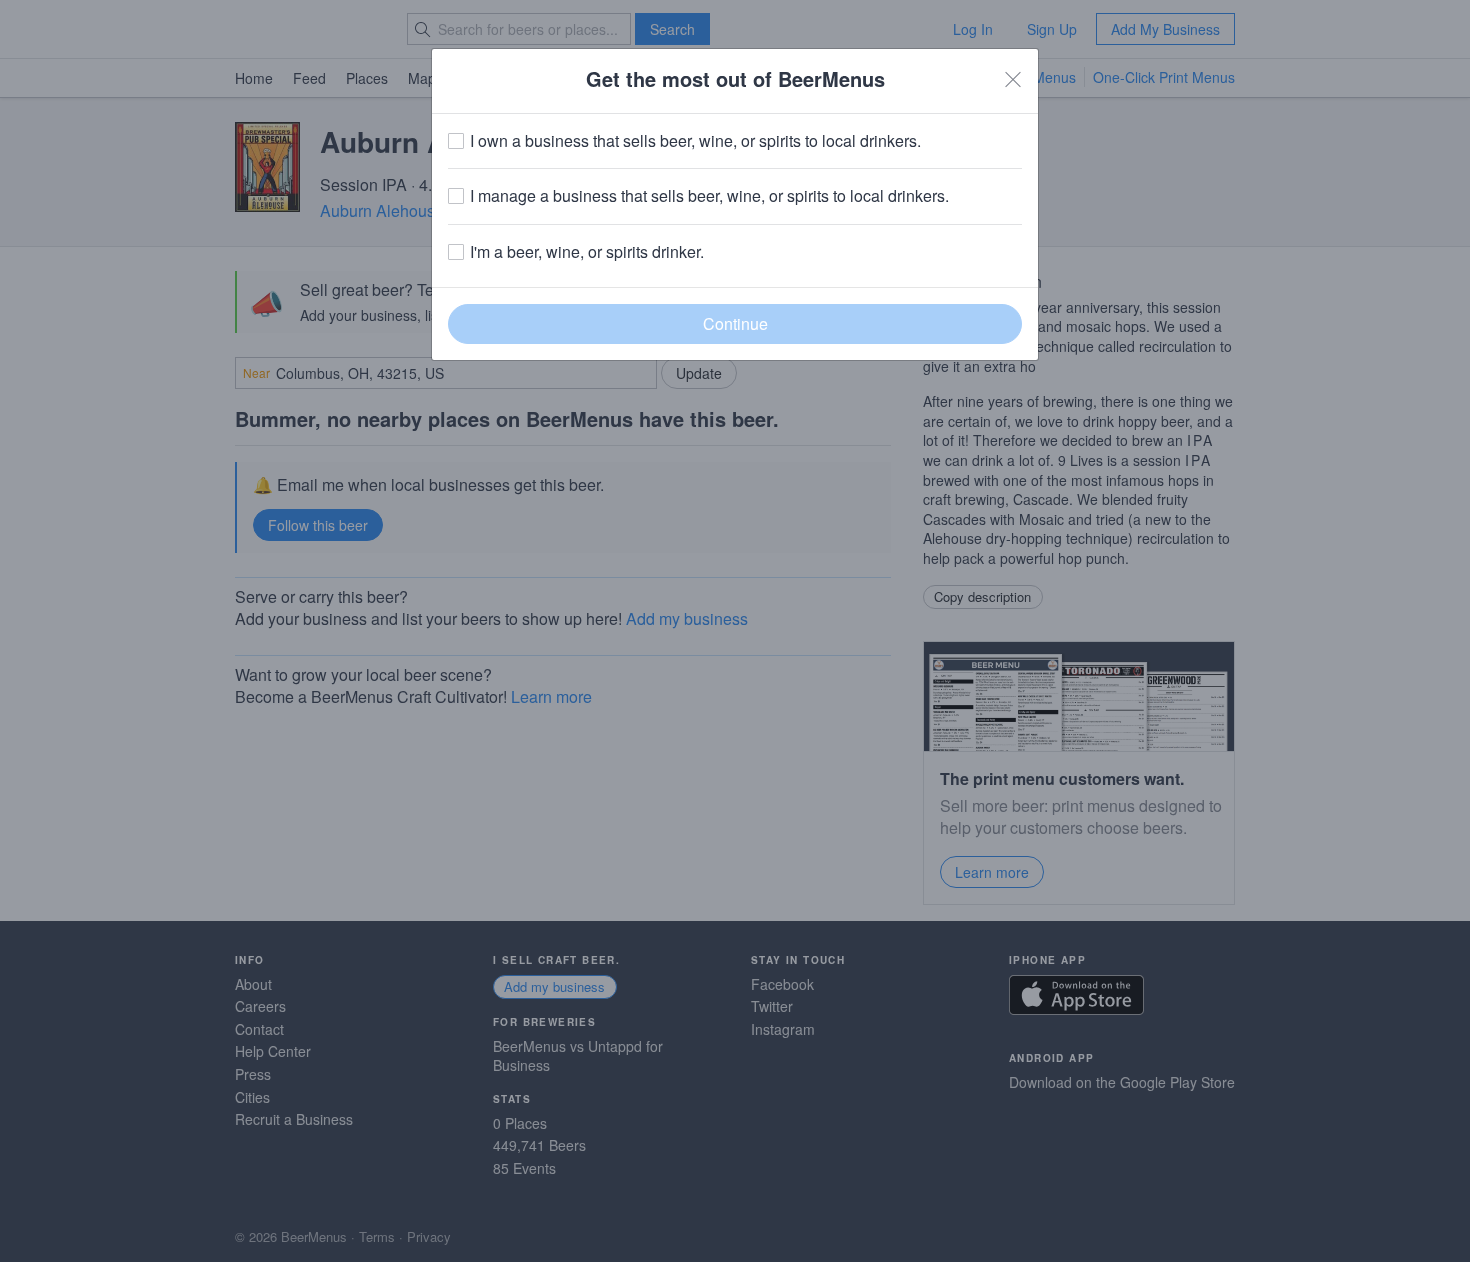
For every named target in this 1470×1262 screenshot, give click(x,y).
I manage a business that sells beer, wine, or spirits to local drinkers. (709, 196)
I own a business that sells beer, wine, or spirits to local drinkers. (695, 141)
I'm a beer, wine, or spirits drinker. (587, 252)
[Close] (1013, 79)
